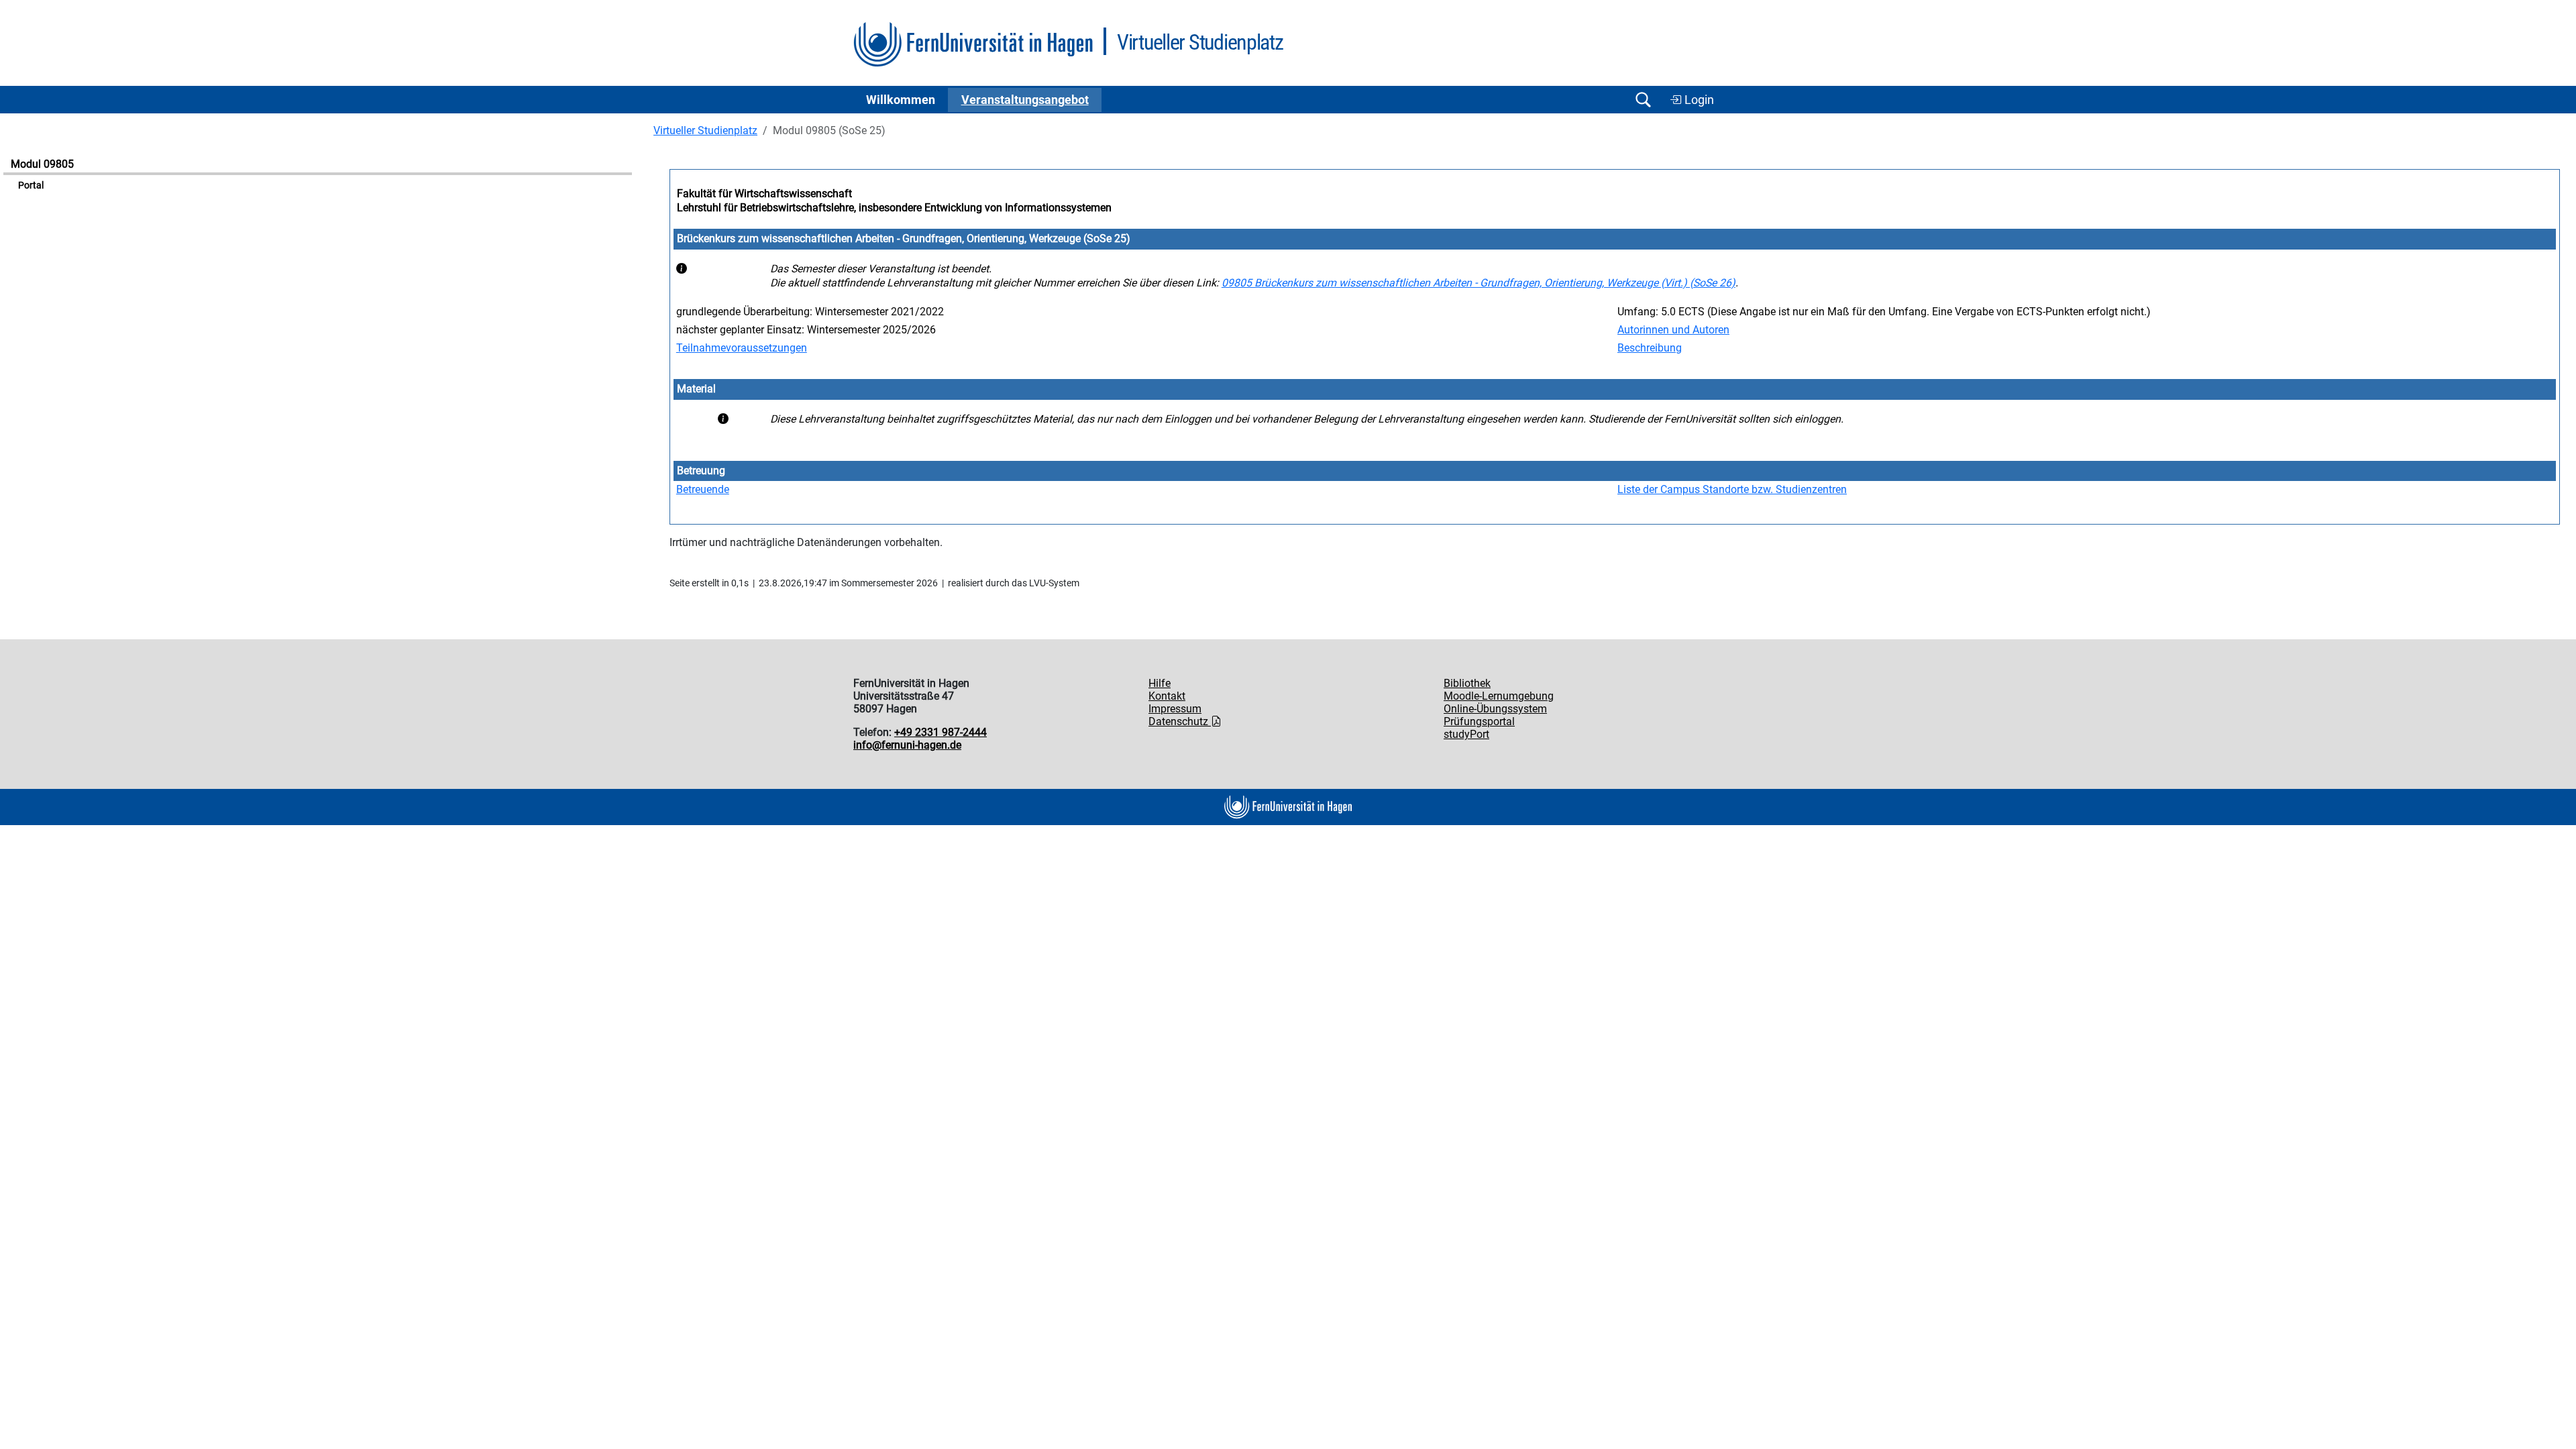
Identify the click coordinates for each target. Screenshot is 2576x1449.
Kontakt (1167, 696)
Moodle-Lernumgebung (1499, 696)
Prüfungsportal (1479, 721)
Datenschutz (1180, 721)
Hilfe (1160, 683)
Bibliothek (1467, 683)
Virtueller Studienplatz (705, 130)
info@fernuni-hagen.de (907, 745)
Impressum (1175, 709)
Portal (31, 185)
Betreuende (703, 489)
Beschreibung (1650, 348)
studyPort (1466, 734)
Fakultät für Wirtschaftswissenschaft (764, 194)
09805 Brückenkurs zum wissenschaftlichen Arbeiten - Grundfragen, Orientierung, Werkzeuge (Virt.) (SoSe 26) (1479, 283)
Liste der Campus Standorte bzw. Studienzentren (1732, 489)
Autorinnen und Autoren (1673, 330)
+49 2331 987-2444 (941, 732)
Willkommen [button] (901, 100)
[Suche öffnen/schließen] (1643, 100)
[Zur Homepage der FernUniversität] (973, 45)
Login (1698, 100)
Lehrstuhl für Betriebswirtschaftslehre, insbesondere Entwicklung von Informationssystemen (894, 208)
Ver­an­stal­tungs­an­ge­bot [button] (1025, 100)
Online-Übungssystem (1495, 709)
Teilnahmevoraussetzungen (742, 348)
